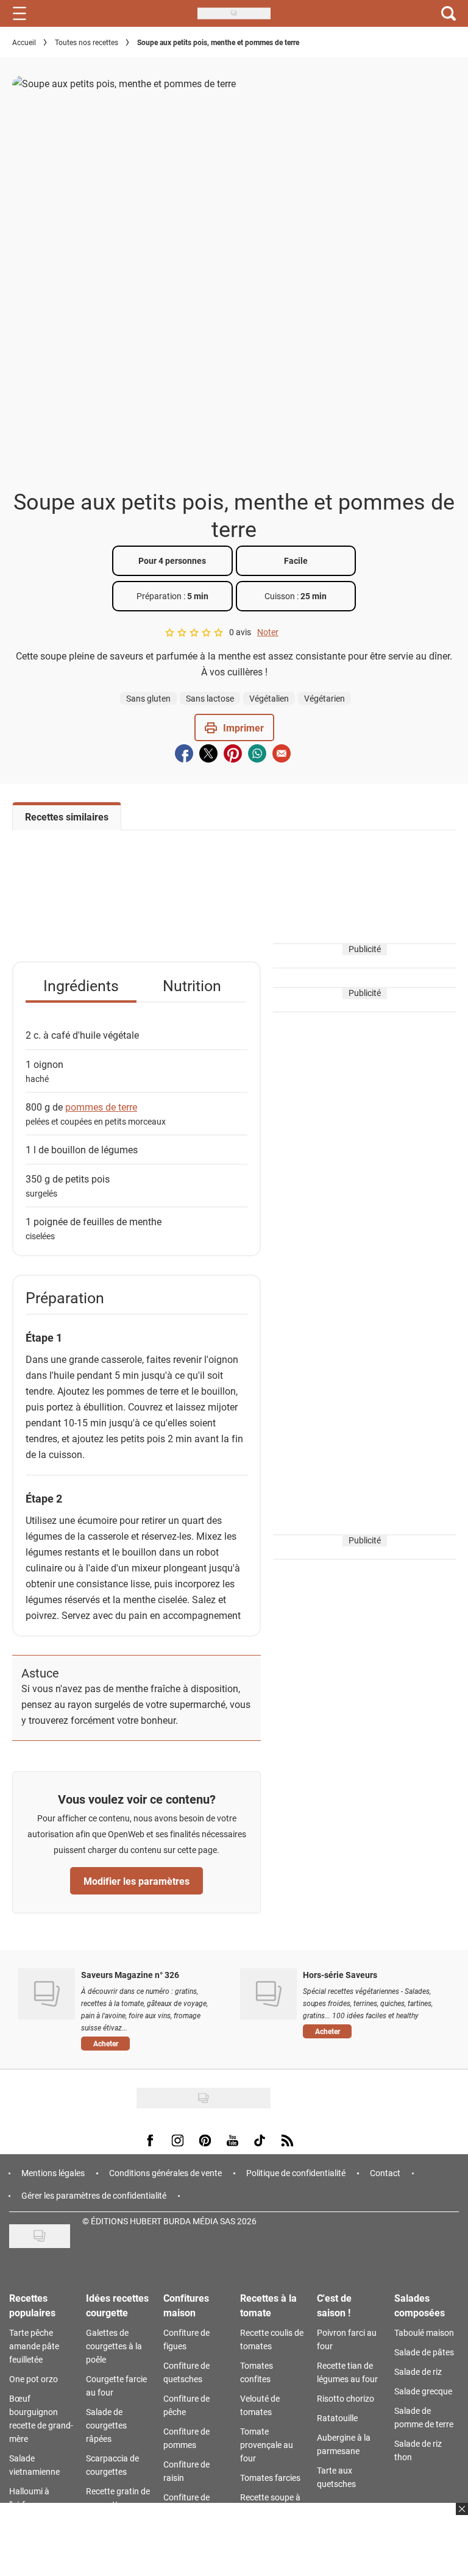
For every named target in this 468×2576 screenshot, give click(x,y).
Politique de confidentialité (296, 2173)
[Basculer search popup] (448, 13)
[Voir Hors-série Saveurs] (268, 1994)
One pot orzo (34, 2379)
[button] (234, 728)
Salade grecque (423, 2391)
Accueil (24, 42)
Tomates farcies (270, 2478)
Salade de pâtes (424, 2352)
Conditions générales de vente (165, 2173)
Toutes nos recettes (87, 42)
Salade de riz (418, 2371)
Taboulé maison (424, 2332)
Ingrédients (81, 985)
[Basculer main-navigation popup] (19, 13)
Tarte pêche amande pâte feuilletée (34, 2346)
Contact (385, 2173)
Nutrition (192, 985)
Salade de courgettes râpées (106, 2425)
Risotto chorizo (346, 2398)
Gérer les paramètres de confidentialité (94, 2195)
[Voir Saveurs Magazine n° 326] (47, 1994)
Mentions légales (53, 2173)
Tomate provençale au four (267, 2445)
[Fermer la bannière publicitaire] (460, 2516)
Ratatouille (337, 2418)
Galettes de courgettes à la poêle (114, 2346)
